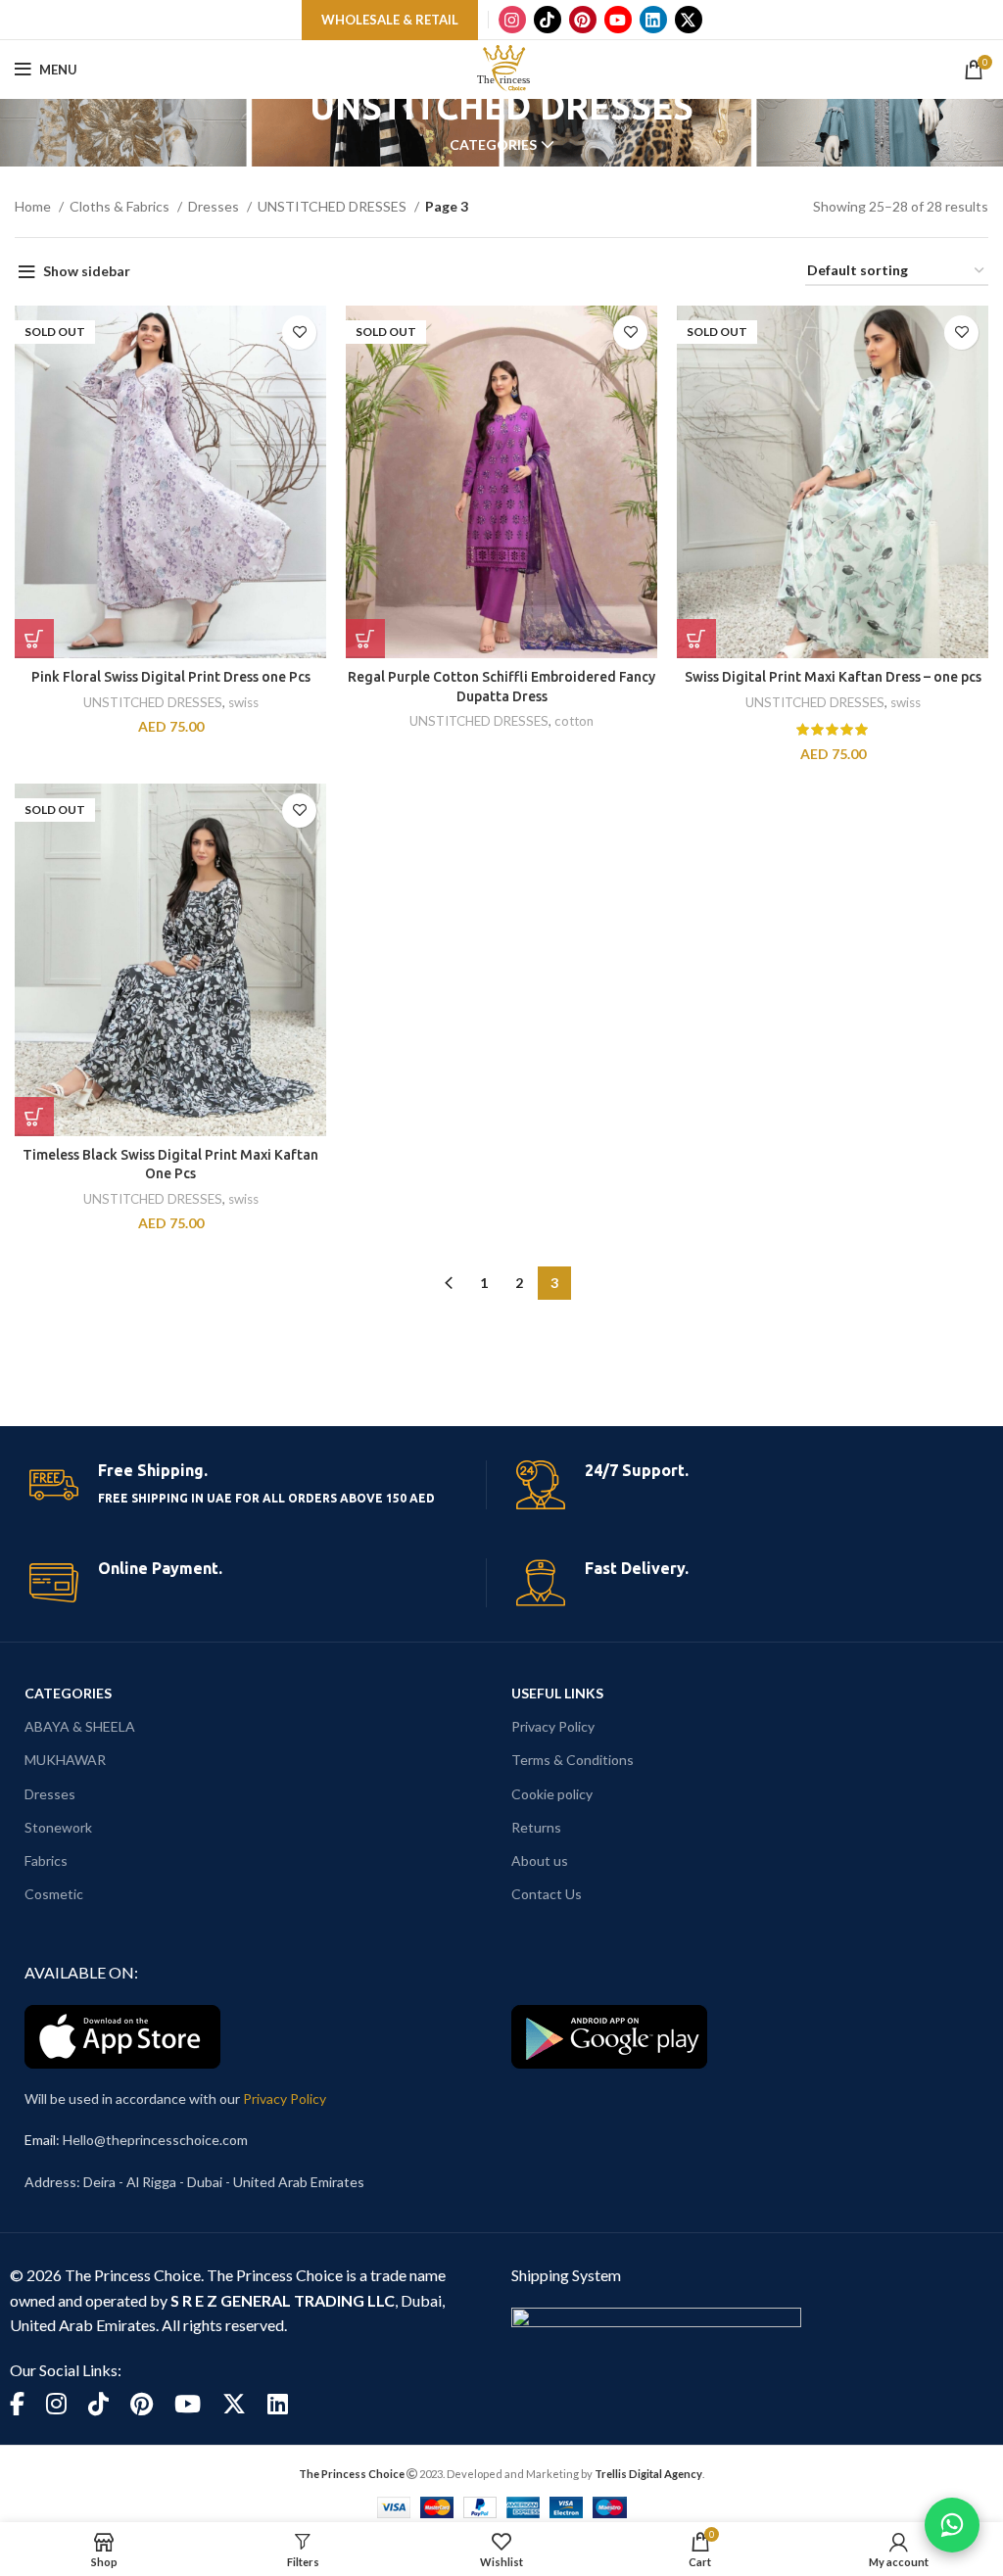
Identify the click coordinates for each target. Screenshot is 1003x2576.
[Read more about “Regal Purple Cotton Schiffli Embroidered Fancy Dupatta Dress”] (365, 639)
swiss (243, 702)
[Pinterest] (583, 20)
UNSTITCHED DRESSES (334, 206)
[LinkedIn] (653, 20)
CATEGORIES (68, 1693)
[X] (689, 20)
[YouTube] (618, 20)
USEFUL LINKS (557, 1693)
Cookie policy (552, 1794)
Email (40, 2140)
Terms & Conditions (573, 1760)
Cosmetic (54, 1894)
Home (34, 206)
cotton (574, 721)
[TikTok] (548, 20)
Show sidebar (87, 271)
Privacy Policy (553, 1726)
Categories (493, 145)
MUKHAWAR (65, 1760)
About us (540, 1860)
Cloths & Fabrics (121, 206)
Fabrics (46, 1860)
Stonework (58, 1827)
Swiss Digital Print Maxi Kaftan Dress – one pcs (833, 677)
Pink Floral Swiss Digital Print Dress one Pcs (171, 677)
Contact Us (547, 1894)
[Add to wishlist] (299, 333)
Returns (536, 1827)
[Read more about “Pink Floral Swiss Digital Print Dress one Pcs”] (34, 639)
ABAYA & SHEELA (80, 1726)
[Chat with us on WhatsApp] (952, 2525)
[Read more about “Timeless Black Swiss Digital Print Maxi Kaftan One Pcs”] (34, 1117)
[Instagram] (512, 20)
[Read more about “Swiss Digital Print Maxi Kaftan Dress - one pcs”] (696, 639)
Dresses (215, 206)
